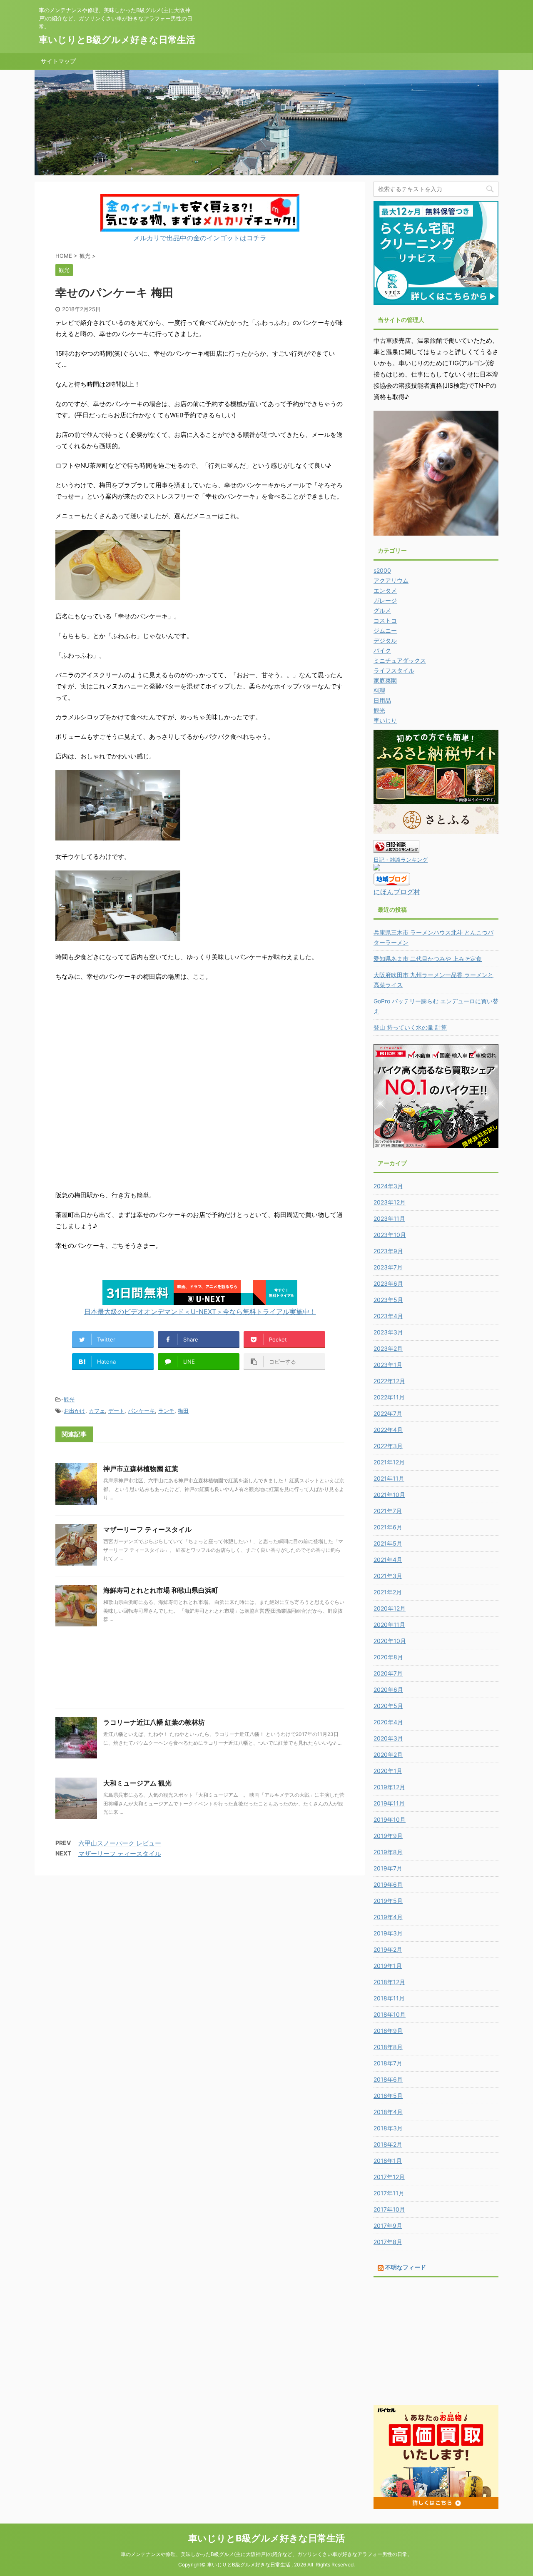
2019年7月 (388, 1868)
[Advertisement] (200, 1675)
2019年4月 (388, 1917)
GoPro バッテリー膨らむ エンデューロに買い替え (436, 1006)
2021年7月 (388, 1511)
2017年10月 (389, 2209)
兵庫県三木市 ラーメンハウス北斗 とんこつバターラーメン (433, 937)
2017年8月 (388, 2242)
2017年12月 (389, 2177)
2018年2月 (388, 2144)
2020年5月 (388, 1706)
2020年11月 (389, 1625)
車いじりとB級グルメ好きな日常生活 (117, 40)
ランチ (166, 1411)
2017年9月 (388, 2226)
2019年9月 (388, 1836)
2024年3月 (388, 1186)
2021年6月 (388, 1527)
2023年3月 (388, 1332)
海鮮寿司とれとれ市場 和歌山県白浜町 (161, 1590)
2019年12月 (389, 1787)
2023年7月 (388, 1267)
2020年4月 (388, 1722)
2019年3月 (388, 1933)
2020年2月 (388, 1754)
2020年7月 (388, 1673)
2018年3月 (388, 2128)
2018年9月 (388, 2031)
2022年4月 (388, 1430)
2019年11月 (389, 1803)
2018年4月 (388, 2112)
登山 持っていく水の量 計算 (410, 1027)
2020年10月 (390, 1641)
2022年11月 (389, 1397)
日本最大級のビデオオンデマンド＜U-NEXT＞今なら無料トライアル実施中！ (200, 1312)
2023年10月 (390, 1235)
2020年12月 (390, 1608)
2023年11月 (389, 1218)
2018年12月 (389, 1982)
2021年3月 (388, 1576)
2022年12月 (389, 1381)
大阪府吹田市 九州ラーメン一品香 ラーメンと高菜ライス (433, 980)
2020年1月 (388, 1771)
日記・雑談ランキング (401, 860)
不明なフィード (406, 2267)
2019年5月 (388, 1901)
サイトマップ (58, 61)
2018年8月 (388, 2047)
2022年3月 (388, 1446)
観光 (69, 1399)
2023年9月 (388, 1251)
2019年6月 (388, 1884)
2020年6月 (388, 1689)
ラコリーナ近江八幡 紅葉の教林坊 (154, 1722)
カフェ (97, 1411)
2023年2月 (388, 1348)
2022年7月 (388, 1413)
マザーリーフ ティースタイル (147, 1529)
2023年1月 (388, 1365)
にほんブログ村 (397, 892)
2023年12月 (390, 1202)
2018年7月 (388, 2063)
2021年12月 (389, 1462)
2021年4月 (388, 1560)
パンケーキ (141, 1411)
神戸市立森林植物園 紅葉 (141, 1469)
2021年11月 (389, 1478)
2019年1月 (388, 1966)
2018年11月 (389, 1998)
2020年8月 (388, 1657)
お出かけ (75, 1411)
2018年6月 (388, 2079)
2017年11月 (389, 2193)
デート (116, 1411)
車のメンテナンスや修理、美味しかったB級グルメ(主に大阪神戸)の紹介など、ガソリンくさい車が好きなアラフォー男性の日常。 (266, 2554)
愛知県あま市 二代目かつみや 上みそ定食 (428, 959)
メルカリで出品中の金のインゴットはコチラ (200, 238)
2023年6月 (388, 1283)
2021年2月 (388, 1592)
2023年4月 (388, 1316)
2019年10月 (390, 1819)
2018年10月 (390, 2014)
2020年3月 (388, 1738)
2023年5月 (388, 1300)
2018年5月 (388, 2096)
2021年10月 (389, 1495)
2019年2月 (388, 1949)
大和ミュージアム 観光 (137, 1783)
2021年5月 (388, 1543)
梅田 (183, 1411)
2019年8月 (388, 1852)
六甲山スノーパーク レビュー (120, 1843)
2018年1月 (388, 2161)
